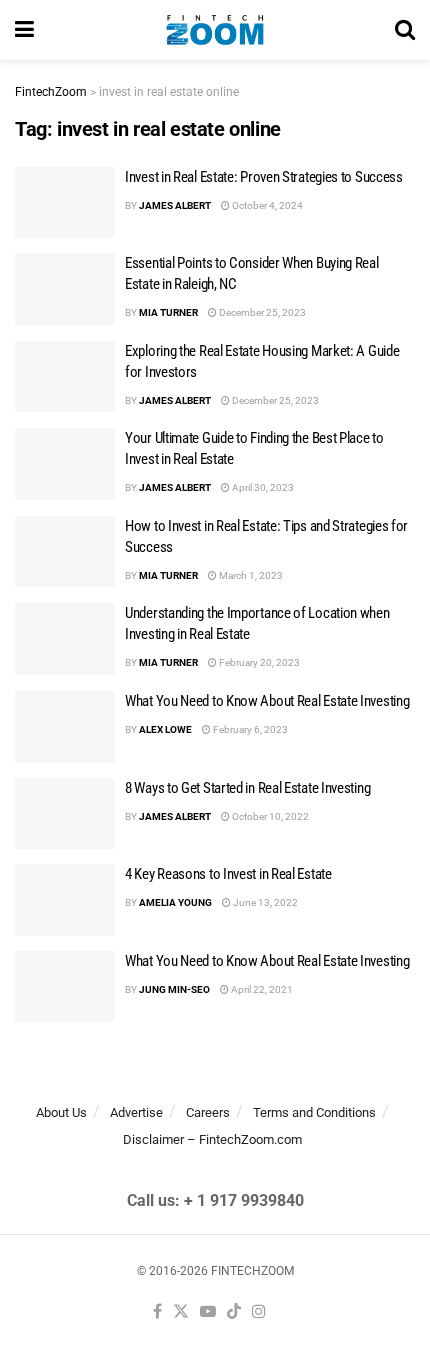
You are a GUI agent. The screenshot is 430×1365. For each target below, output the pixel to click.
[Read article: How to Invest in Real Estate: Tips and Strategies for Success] (65, 552)
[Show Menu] (24, 30)
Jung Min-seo (174, 989)
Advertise (136, 1112)
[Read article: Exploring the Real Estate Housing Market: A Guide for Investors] (65, 377)
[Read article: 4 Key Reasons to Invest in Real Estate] (65, 900)
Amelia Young (175, 902)
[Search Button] (405, 30)
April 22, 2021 (261, 989)
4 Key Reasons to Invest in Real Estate (228, 874)
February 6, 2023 (249, 729)
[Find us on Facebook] (157, 1312)
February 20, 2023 (258, 662)
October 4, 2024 (266, 205)
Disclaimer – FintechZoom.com (212, 1139)
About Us (61, 1112)
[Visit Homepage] (214, 30)
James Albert (175, 205)
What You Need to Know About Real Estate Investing (267, 701)
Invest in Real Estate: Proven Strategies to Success (264, 177)
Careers (208, 1112)
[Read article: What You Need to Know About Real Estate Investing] (65, 727)
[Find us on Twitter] (181, 1312)
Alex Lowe (165, 729)
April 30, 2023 (262, 487)
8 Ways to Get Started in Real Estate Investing (247, 788)
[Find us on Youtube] (208, 1312)
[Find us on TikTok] (234, 1312)
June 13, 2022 (264, 902)
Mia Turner (168, 312)
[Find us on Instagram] (259, 1312)
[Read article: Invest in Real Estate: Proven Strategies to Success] (65, 203)
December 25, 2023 (261, 312)
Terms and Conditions (314, 1112)
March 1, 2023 (250, 575)
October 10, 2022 (269, 816)
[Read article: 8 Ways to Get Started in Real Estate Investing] (65, 814)
